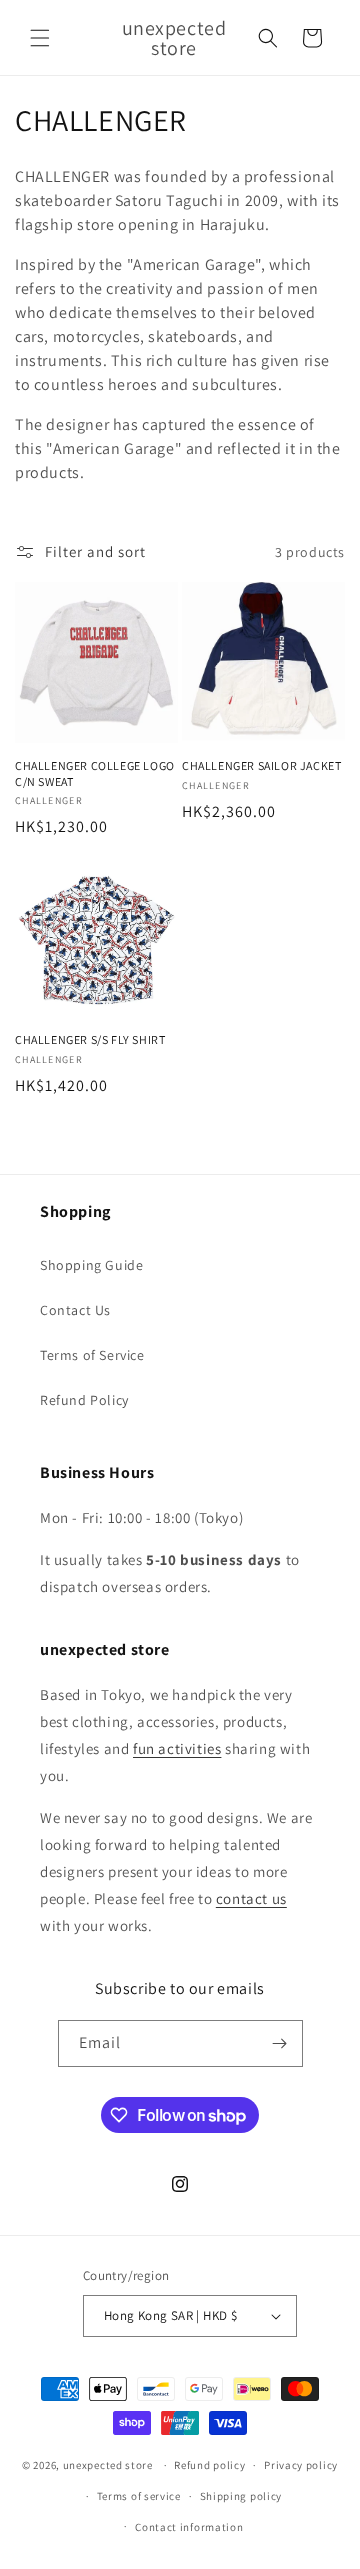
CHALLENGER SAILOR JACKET (261, 765)
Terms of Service (92, 1355)
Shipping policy (241, 2496)
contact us (251, 1898)
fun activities (177, 1748)
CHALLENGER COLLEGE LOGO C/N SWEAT (95, 773)
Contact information (189, 2527)
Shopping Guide (91, 1265)
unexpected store (108, 2465)
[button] (40, 38)
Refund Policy (84, 1400)
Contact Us (75, 1310)
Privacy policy (301, 2465)
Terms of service (139, 2496)
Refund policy (209, 2465)
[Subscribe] (280, 2043)
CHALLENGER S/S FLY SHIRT (90, 1039)
